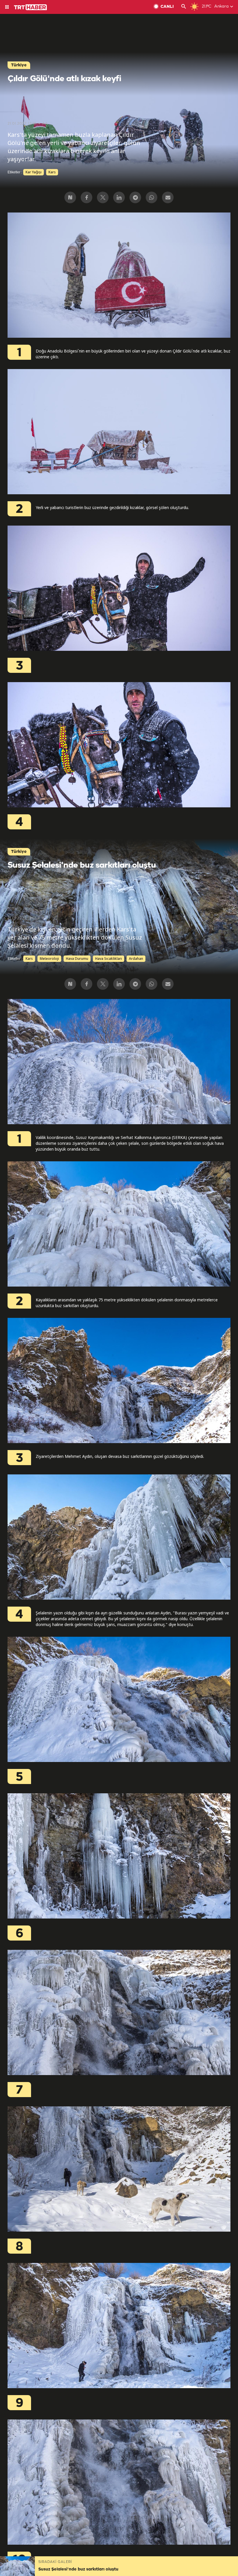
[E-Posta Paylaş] (168, 197)
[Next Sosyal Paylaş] (70, 197)
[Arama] (184, 7)
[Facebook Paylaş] (86, 197)
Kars (52, 172)
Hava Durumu (77, 959)
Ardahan (136, 959)
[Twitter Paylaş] (103, 197)
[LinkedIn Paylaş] (119, 197)
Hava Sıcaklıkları (109, 959)
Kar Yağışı (34, 172)
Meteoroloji (49, 959)
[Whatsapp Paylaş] (152, 197)
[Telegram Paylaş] (135, 197)
